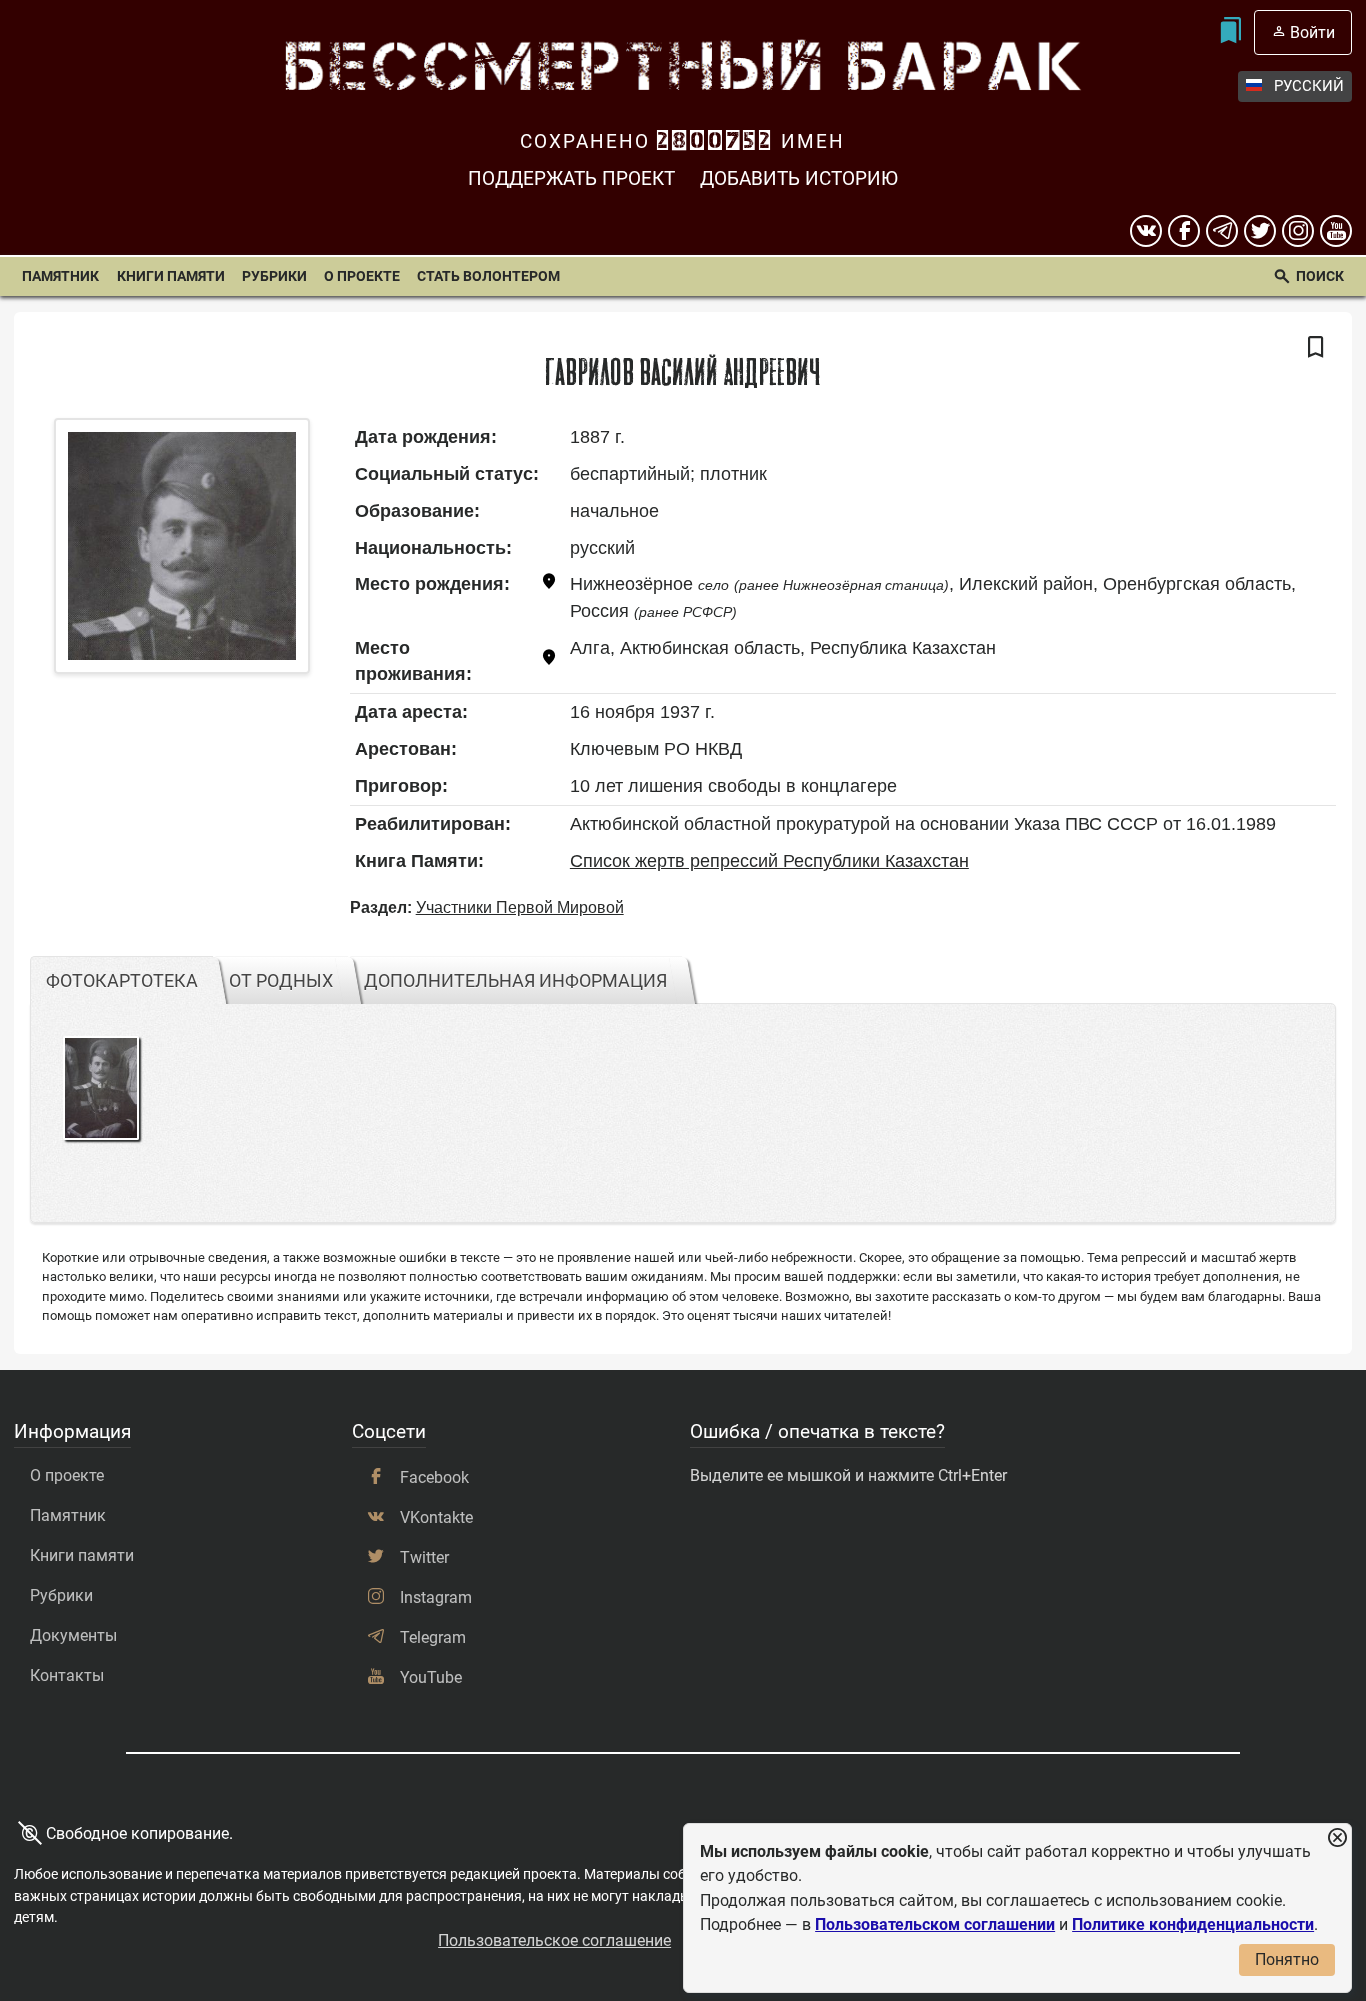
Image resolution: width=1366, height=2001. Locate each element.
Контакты (67, 1675)
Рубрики (274, 276)
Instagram (436, 1597)
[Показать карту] (549, 584)
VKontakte (436, 1517)
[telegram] (1222, 231)
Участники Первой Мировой (520, 907)
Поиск (1320, 276)
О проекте (362, 276)
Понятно (1287, 1959)
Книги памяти (171, 276)
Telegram (433, 1637)
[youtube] (1336, 231)
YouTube (431, 1677)
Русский (1309, 86)
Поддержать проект (571, 178)
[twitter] (1260, 231)
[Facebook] (1184, 231)
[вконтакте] (1146, 231)
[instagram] (1298, 231)
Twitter (424, 1557)
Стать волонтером (488, 276)
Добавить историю (799, 178)
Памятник (60, 276)
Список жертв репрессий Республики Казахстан (769, 861)
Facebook (434, 1477)
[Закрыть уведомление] (1337, 1838)
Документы (73, 1635)
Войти (1312, 32)
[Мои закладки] (1229, 32)
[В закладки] (1316, 348)
